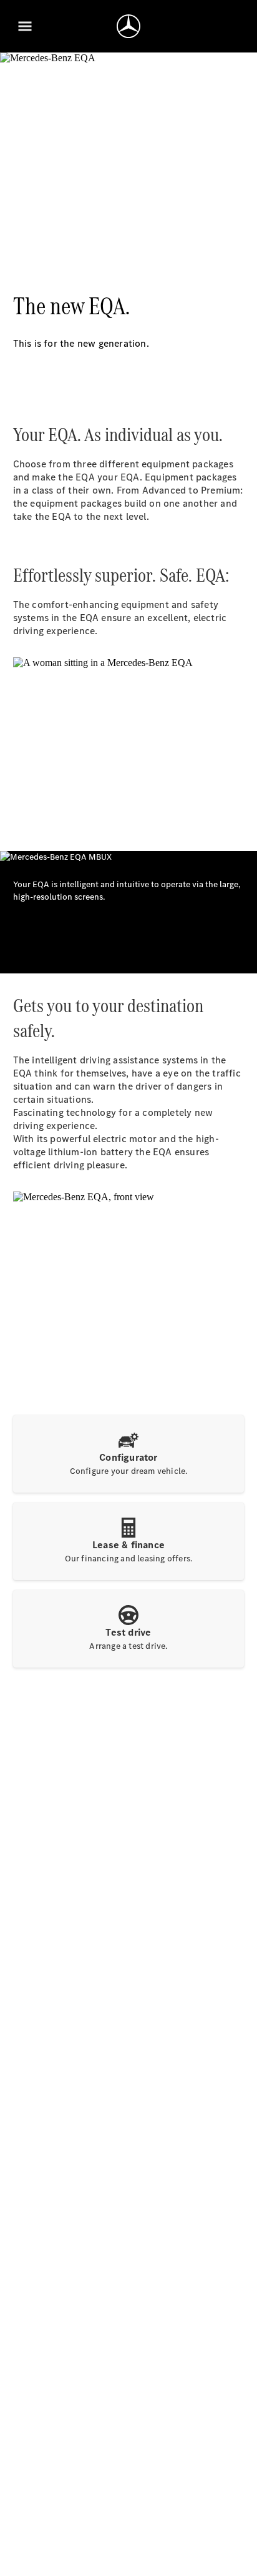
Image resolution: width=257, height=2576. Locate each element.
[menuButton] (25, 26)
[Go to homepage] (128, 26)
